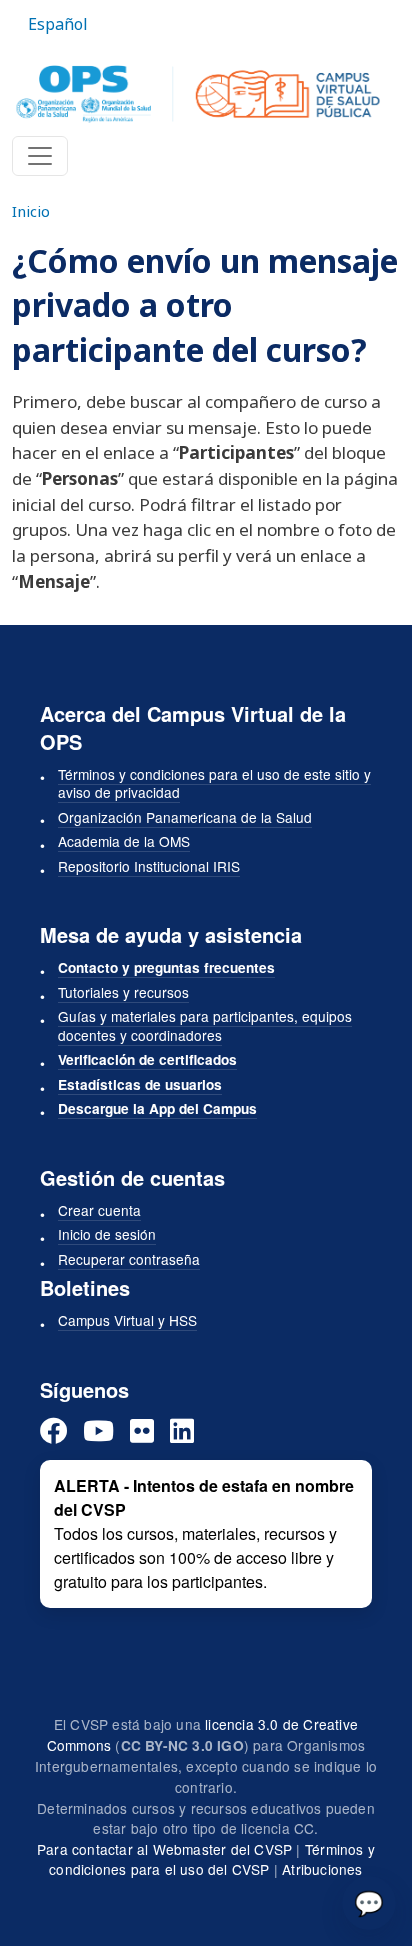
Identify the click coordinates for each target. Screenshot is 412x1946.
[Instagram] (142, 1430)
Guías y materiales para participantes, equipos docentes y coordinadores (205, 1025)
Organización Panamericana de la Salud (185, 817)
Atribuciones (322, 1869)
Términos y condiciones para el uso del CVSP (212, 1859)
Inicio (31, 211)
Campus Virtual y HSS (127, 1320)
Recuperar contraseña (129, 1259)
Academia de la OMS (124, 841)
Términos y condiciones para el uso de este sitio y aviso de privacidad (214, 783)
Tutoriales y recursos (123, 992)
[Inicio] (198, 94)
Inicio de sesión (107, 1234)
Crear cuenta (99, 1210)
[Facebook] (53, 1430)
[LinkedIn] (182, 1430)
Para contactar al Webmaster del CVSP (164, 1849)
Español (58, 24)
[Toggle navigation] (40, 156)
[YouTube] (98, 1430)
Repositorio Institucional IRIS (149, 866)
